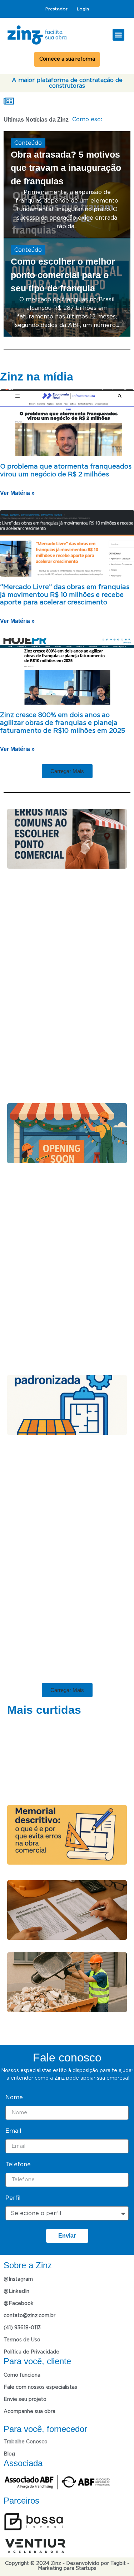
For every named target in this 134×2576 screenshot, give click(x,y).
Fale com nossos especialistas (40, 2378)
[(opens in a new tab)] (67, 423)
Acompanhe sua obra (29, 2402)
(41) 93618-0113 (22, 2318)
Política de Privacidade (31, 2342)
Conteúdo (28, 143)
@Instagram (18, 2270)
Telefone (18, 2155)
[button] (118, 35)
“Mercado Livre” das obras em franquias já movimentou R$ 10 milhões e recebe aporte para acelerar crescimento (65, 595)
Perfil (13, 2188)
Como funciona (22, 2366)
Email (13, 2121)
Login (83, 9)
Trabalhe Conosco (26, 2432)
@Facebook (19, 2294)
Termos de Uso (22, 2330)
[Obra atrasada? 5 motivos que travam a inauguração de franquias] (67, 185)
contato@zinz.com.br (29, 2306)
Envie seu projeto (25, 2390)
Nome (14, 2088)
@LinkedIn (16, 2282)
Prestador (56, 9)
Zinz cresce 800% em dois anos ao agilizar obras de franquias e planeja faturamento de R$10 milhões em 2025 (63, 723)
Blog (9, 2444)
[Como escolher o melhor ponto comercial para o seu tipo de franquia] (67, 287)
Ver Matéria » (14, 493)
